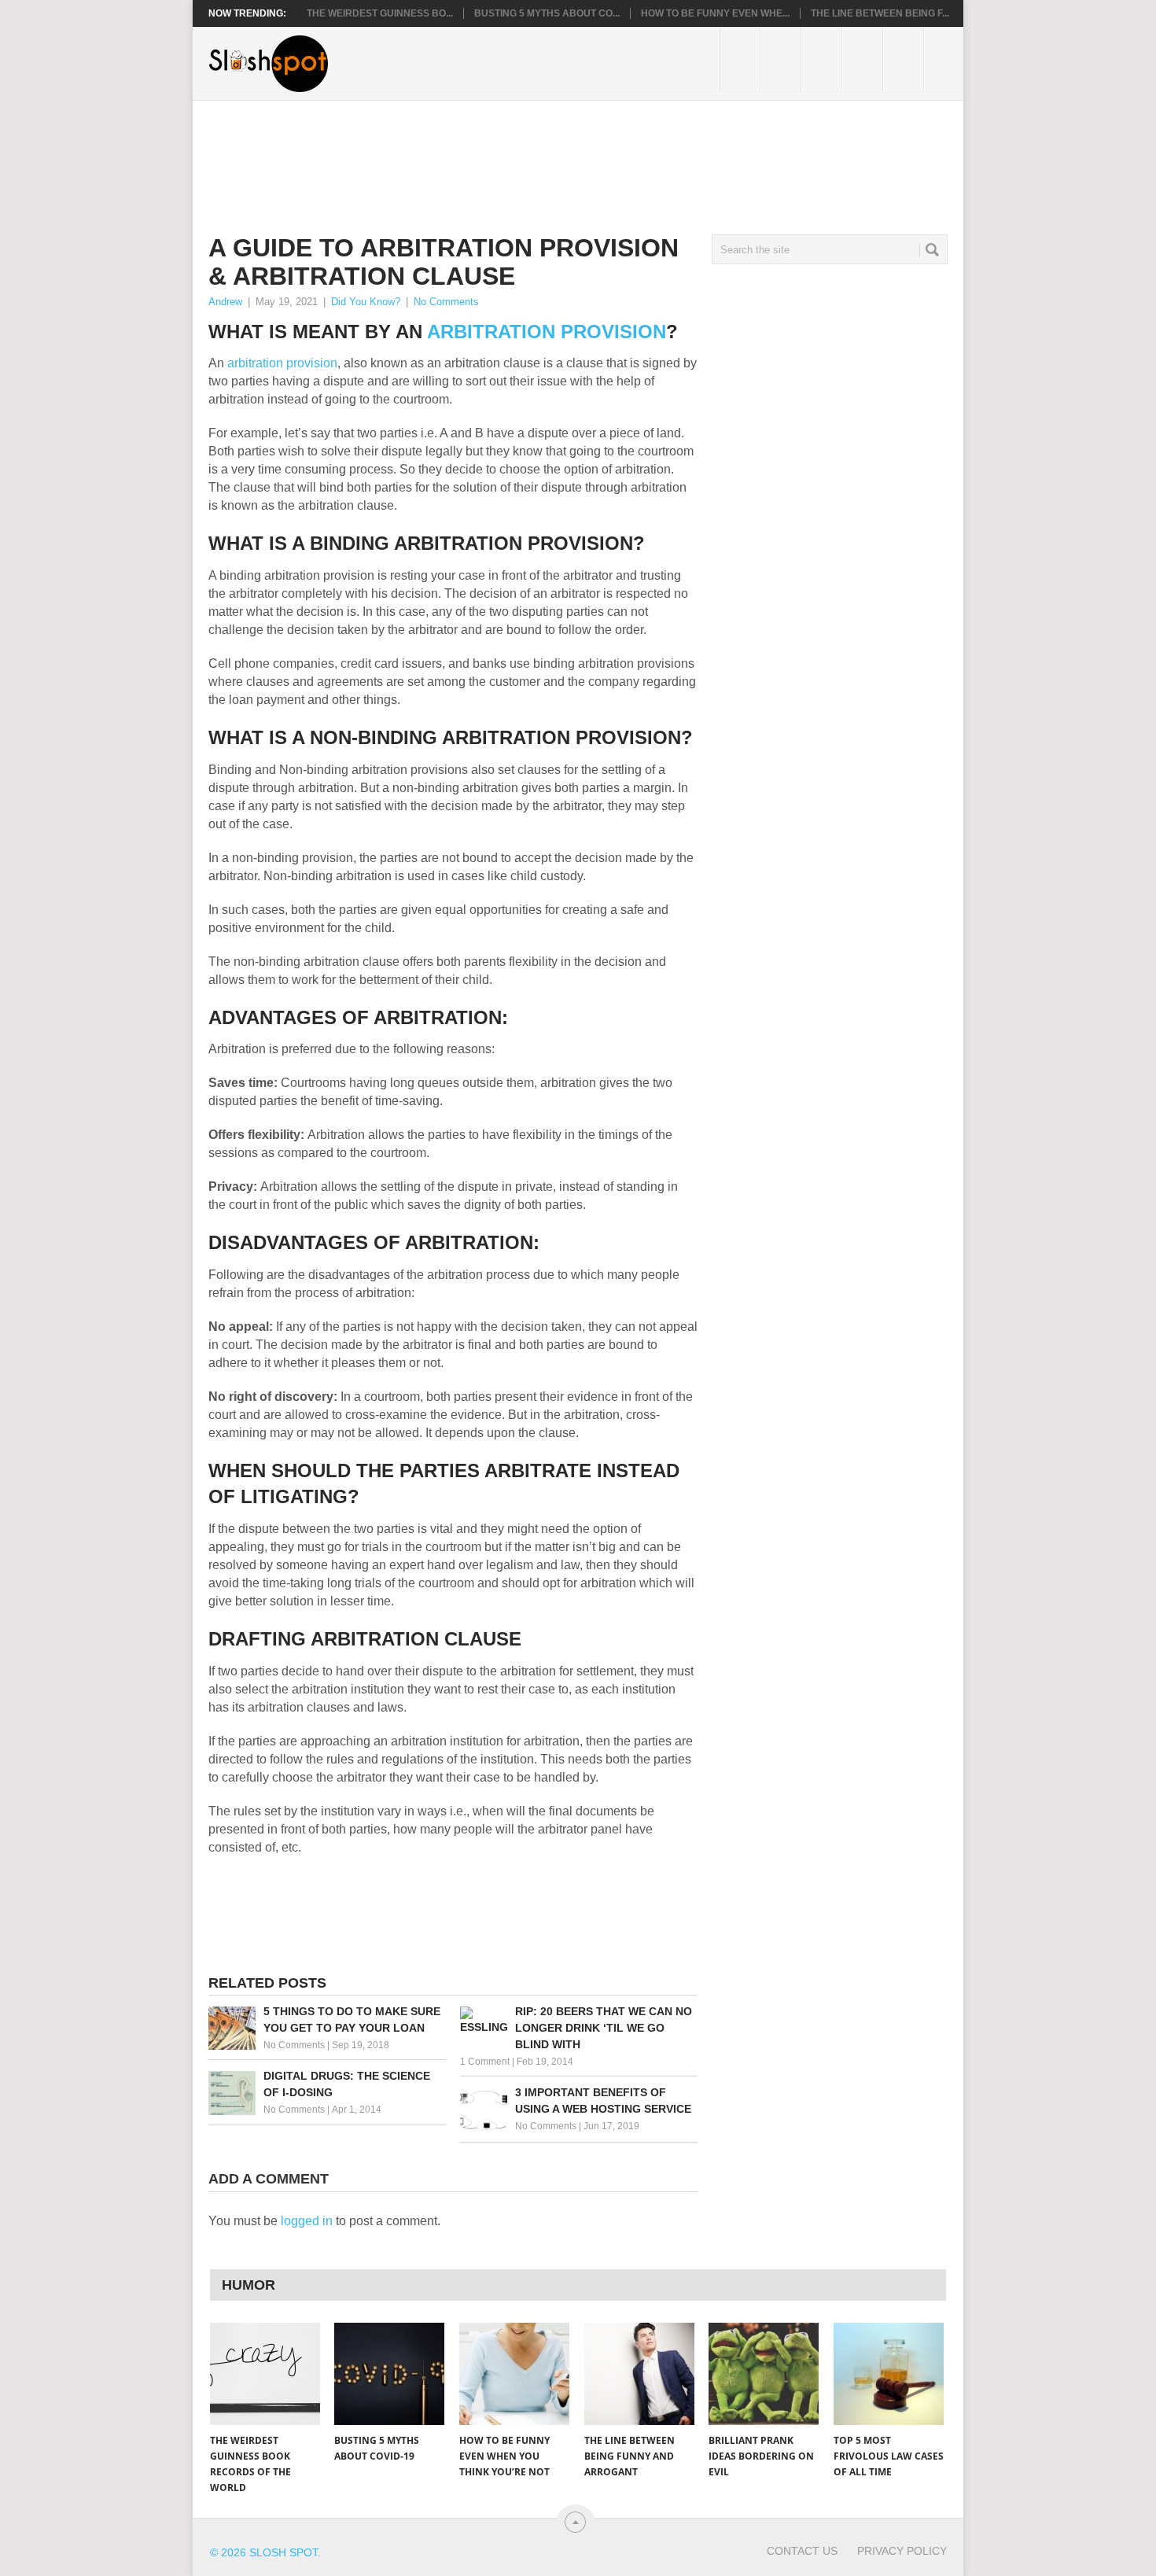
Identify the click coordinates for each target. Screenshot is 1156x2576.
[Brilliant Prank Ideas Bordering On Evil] (764, 2374)
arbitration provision (282, 363)
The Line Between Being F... (880, 13)
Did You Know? (366, 302)
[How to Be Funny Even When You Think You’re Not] (514, 2374)
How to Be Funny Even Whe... (715, 13)
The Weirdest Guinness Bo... (380, 13)
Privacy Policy (902, 2551)
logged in (307, 2221)
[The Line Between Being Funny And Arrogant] (639, 2374)
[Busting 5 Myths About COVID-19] (389, 2374)
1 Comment (485, 2062)
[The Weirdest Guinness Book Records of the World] (265, 2374)
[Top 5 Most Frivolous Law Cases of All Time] (889, 2374)
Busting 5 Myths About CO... (547, 13)
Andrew (225, 302)
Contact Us (802, 2551)
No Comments (446, 302)
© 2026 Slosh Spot (264, 2552)
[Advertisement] (495, 155)
